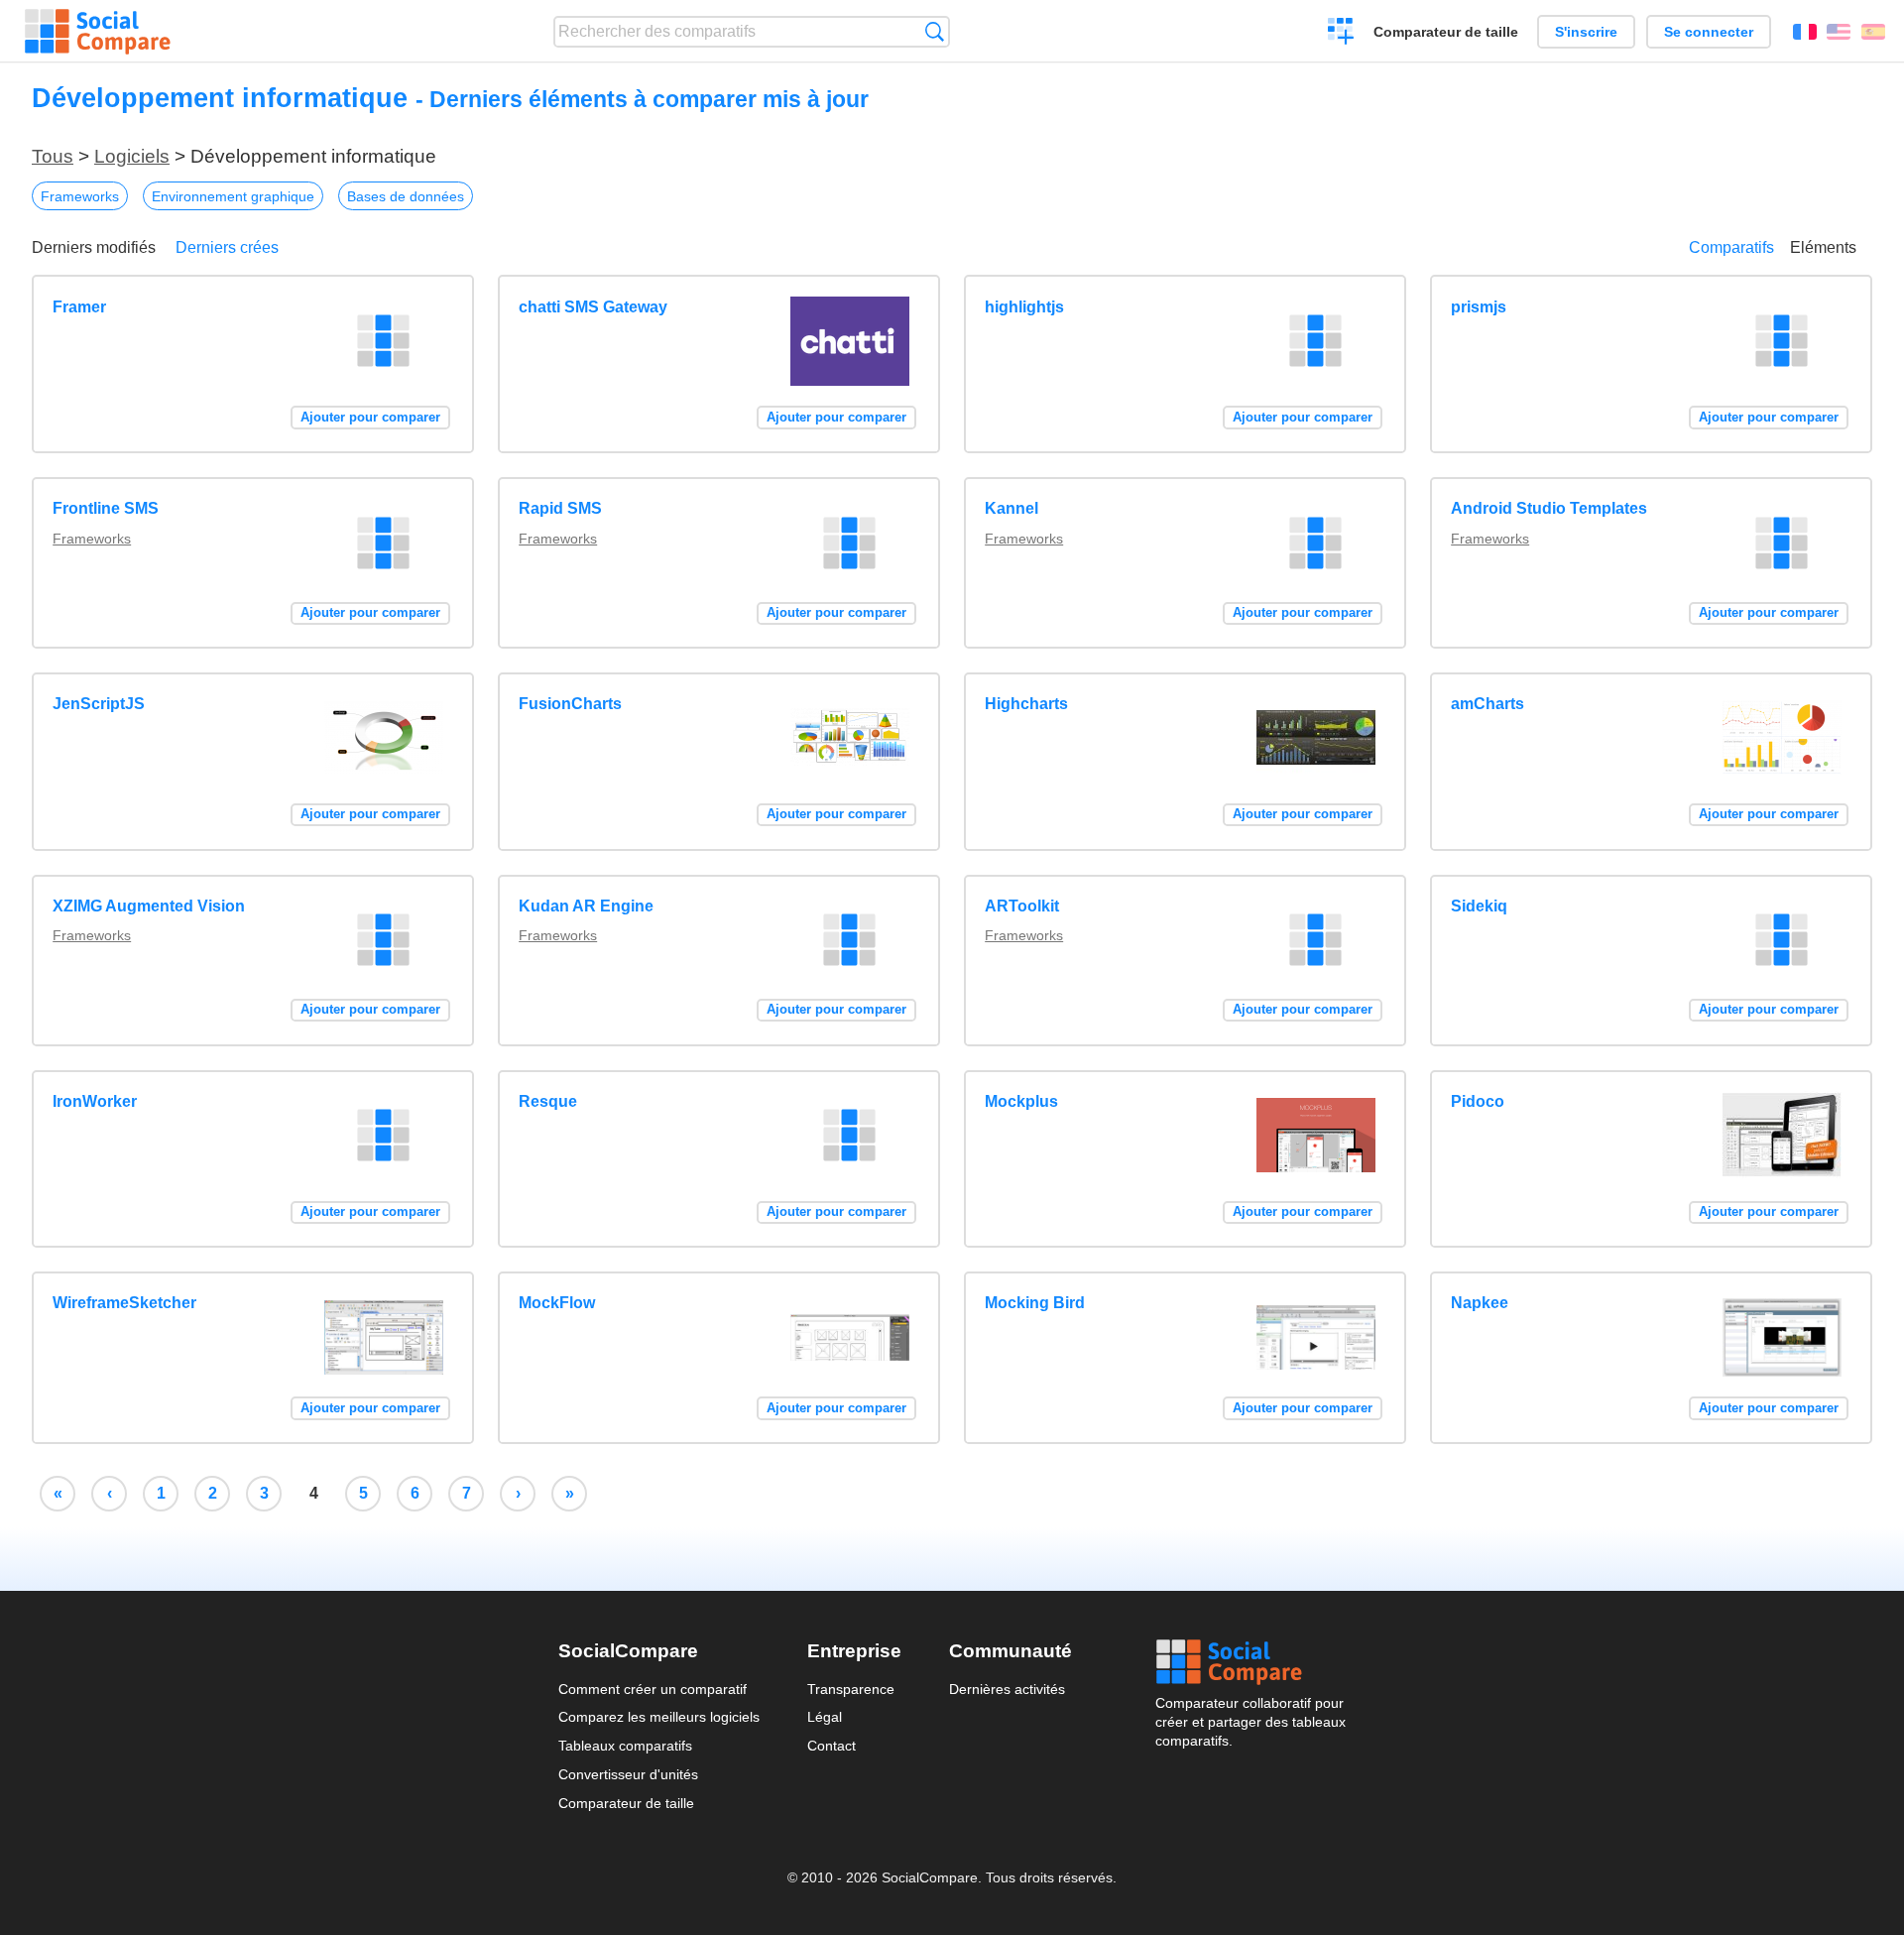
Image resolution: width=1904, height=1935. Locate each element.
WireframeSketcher (124, 1303)
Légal (825, 1717)
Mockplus (1021, 1101)
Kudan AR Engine (586, 906)
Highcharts (1026, 704)
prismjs (1479, 307)
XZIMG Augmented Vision (149, 906)
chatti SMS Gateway (593, 307)
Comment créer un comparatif (653, 1689)
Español (1873, 32)
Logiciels (132, 156)
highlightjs (1024, 307)
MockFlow (557, 1303)
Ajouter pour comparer (370, 417)
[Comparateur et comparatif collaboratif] (98, 32)
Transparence (851, 1689)
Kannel (1011, 508)
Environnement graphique (233, 196)
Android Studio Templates (1549, 508)
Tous (53, 156)
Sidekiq (1479, 906)
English (1839, 32)
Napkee (1480, 1303)
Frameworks (80, 196)
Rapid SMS (560, 508)
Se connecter (1709, 32)
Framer (79, 307)
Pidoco (1478, 1101)
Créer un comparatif (1341, 34)
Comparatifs (1731, 247)
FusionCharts (570, 704)
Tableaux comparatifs (625, 1746)
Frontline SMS (106, 508)
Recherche (935, 31)
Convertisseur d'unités (628, 1774)
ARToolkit (1022, 906)
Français (1805, 32)
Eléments (1823, 247)
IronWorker (95, 1101)
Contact (832, 1746)
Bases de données (406, 196)
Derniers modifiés (94, 247)
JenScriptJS (99, 704)
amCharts (1487, 704)
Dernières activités (1007, 1689)
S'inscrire (1586, 32)
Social (1250, 1662)
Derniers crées (227, 247)
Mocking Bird (1035, 1303)
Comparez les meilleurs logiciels (659, 1717)
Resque (548, 1101)
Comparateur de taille (1446, 32)
